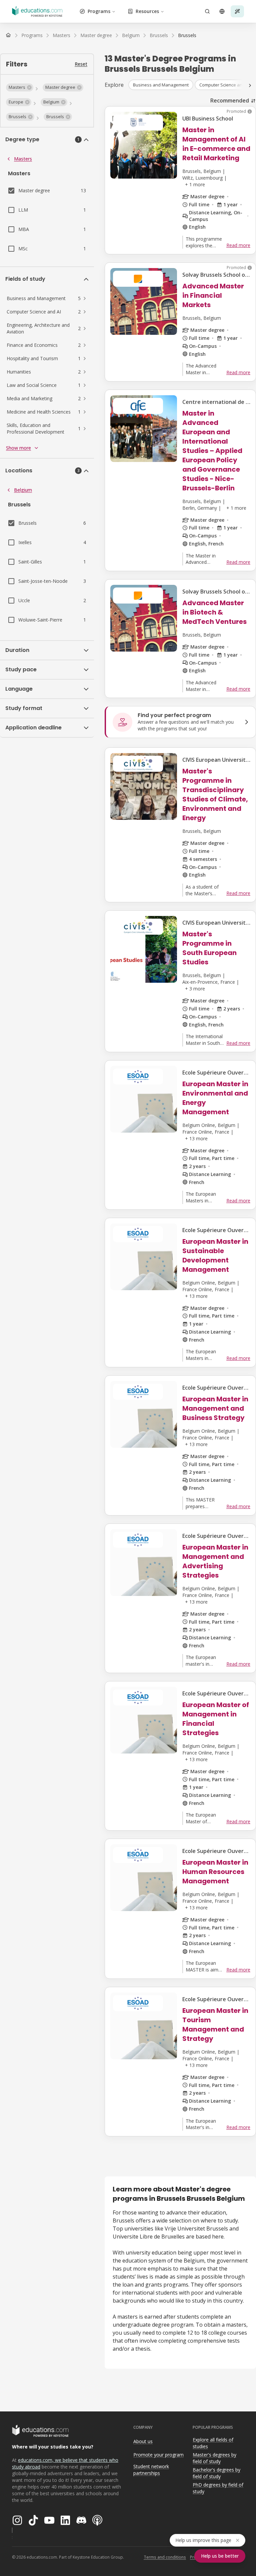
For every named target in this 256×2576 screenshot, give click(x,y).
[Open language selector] (222, 11)
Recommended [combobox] (230, 100)
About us (143, 2441)
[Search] (207, 11)
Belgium (23, 490)
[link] (187, 35)
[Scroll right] (250, 85)
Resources (147, 11)
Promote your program (158, 2455)
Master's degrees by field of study (214, 2458)
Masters (23, 159)
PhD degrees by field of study (218, 2488)
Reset (81, 64)
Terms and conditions (165, 2557)
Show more (18, 448)
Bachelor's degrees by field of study (216, 2473)
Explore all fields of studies (213, 2443)
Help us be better (220, 2556)
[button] (20, 87)
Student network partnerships (151, 2470)
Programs (99, 11)
